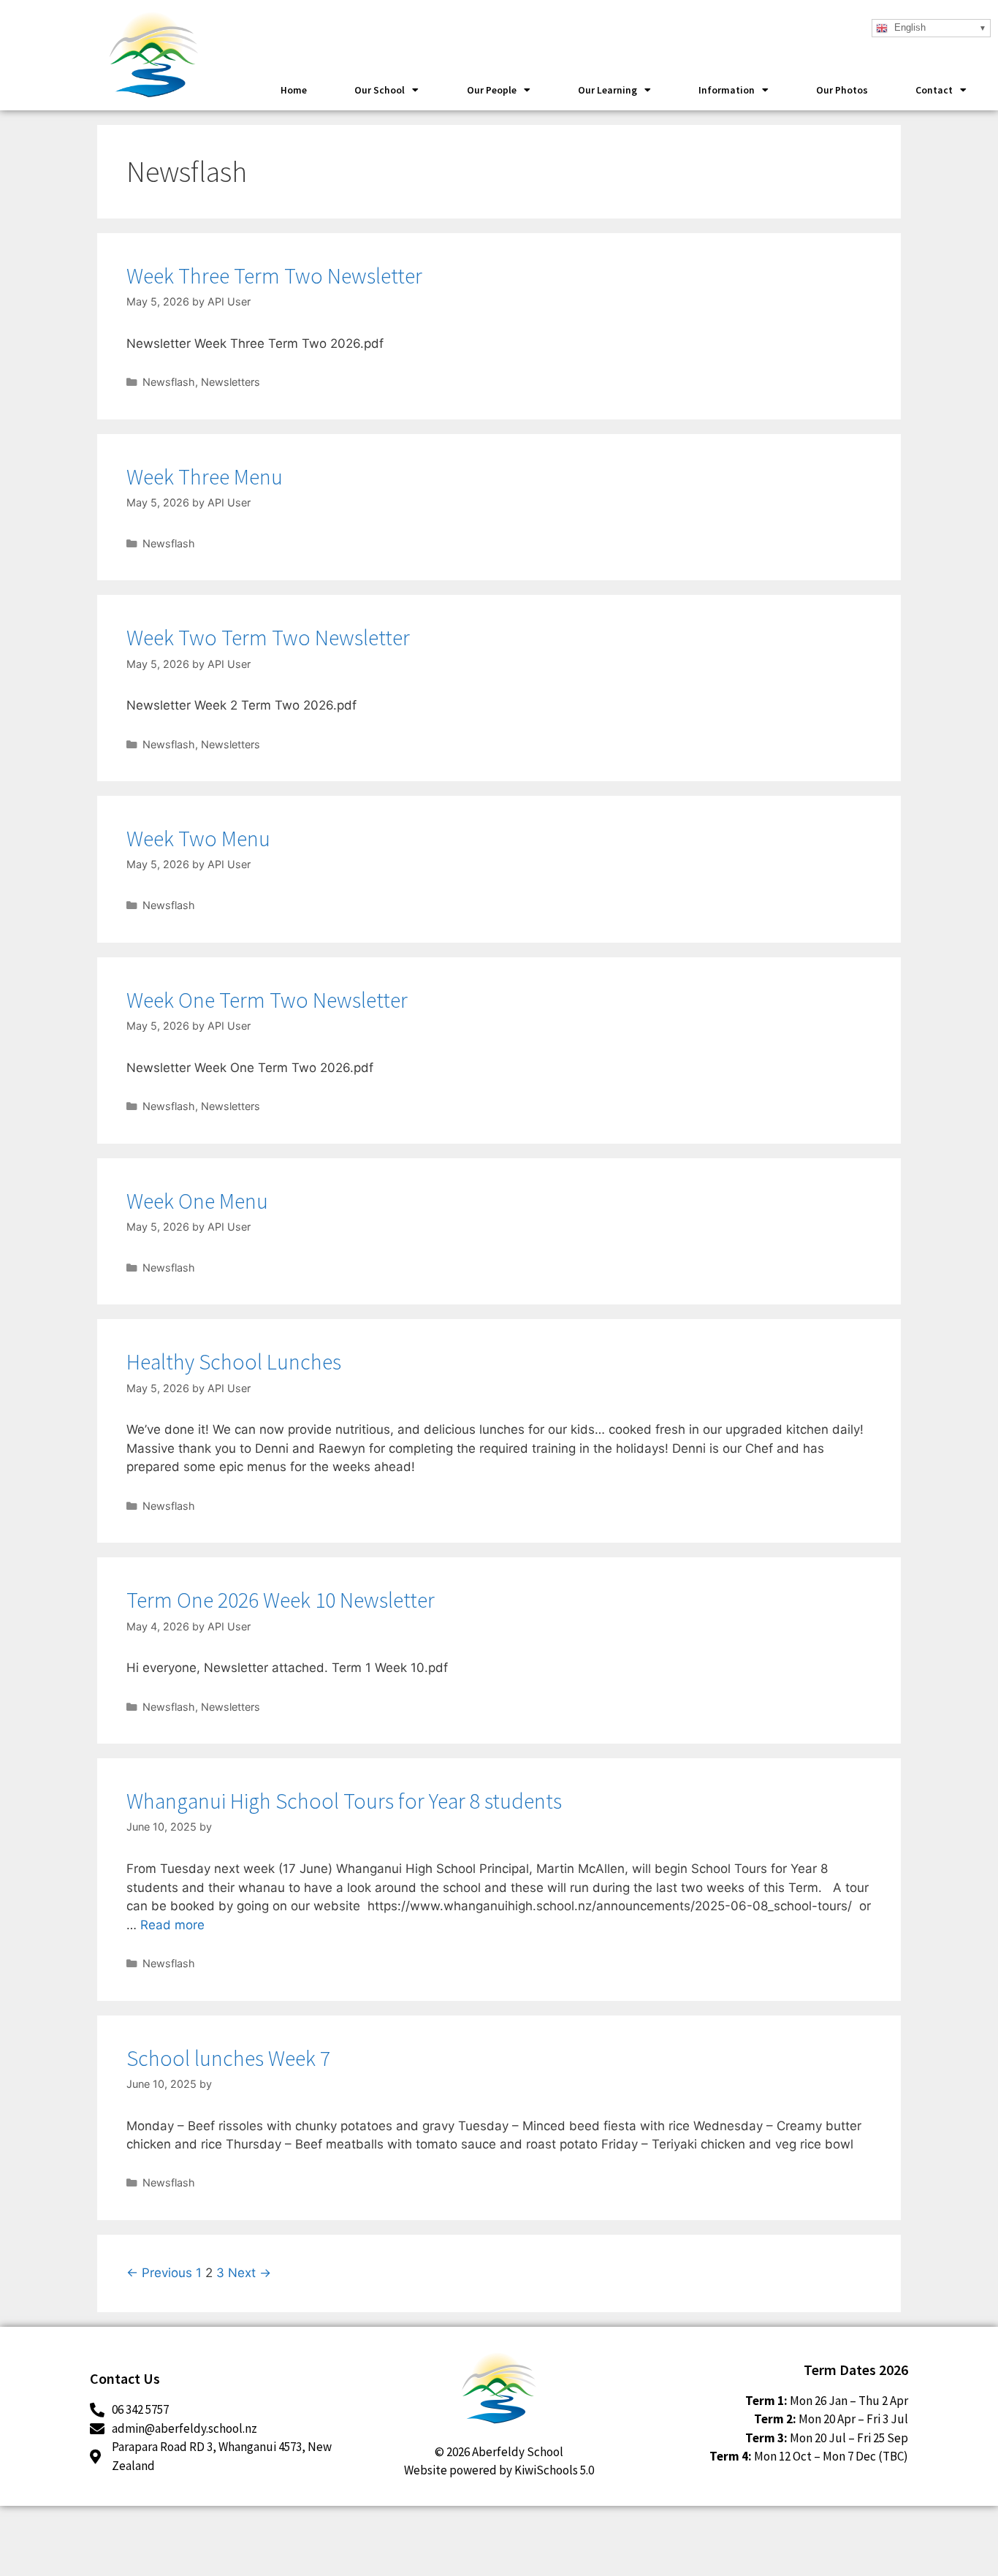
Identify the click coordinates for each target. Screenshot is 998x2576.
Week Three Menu (205, 476)
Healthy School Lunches (234, 1361)
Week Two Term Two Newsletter (268, 637)
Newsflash (169, 382)
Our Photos (842, 90)
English (909, 27)
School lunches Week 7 (228, 2058)
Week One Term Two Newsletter (267, 1000)
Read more (172, 1925)
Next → (249, 2273)
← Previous (159, 2273)
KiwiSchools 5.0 (554, 2470)
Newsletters (231, 382)
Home (294, 90)
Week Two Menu (198, 838)
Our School (380, 90)
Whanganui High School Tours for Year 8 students (344, 1801)
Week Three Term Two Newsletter (274, 276)
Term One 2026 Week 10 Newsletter (281, 1600)
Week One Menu (197, 1201)
